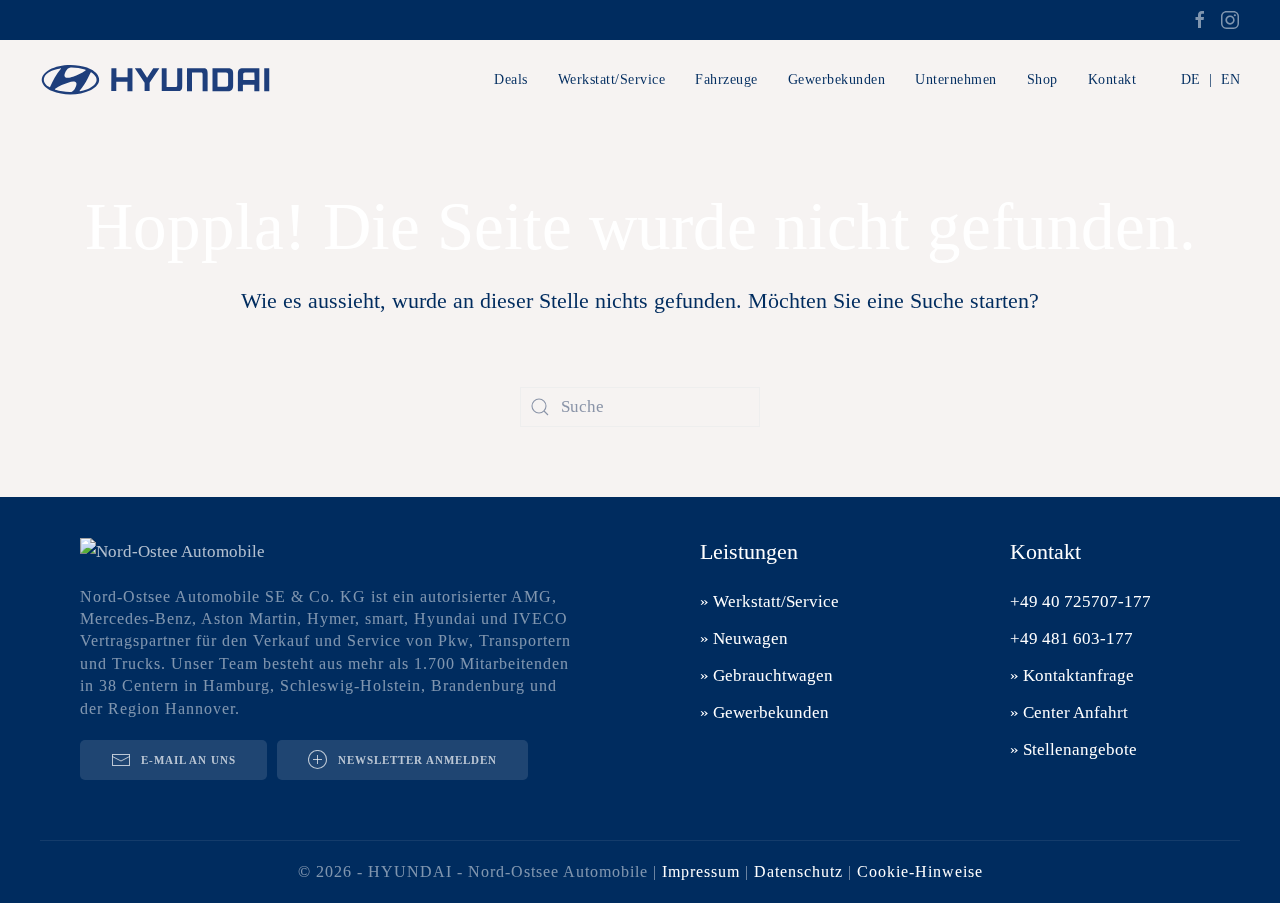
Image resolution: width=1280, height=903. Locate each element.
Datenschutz (798, 871)
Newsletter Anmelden (417, 760)
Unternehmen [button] (956, 79)
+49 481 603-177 (1071, 638)
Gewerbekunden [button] (837, 79)
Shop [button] (1042, 79)
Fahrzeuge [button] (726, 79)
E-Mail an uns (188, 760)
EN (1230, 79)
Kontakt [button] (1112, 79)
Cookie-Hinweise (920, 871)
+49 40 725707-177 (1080, 601)
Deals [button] (511, 79)
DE (1190, 79)
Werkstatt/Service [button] (612, 79)
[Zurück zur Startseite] (165, 80)
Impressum (701, 871)
